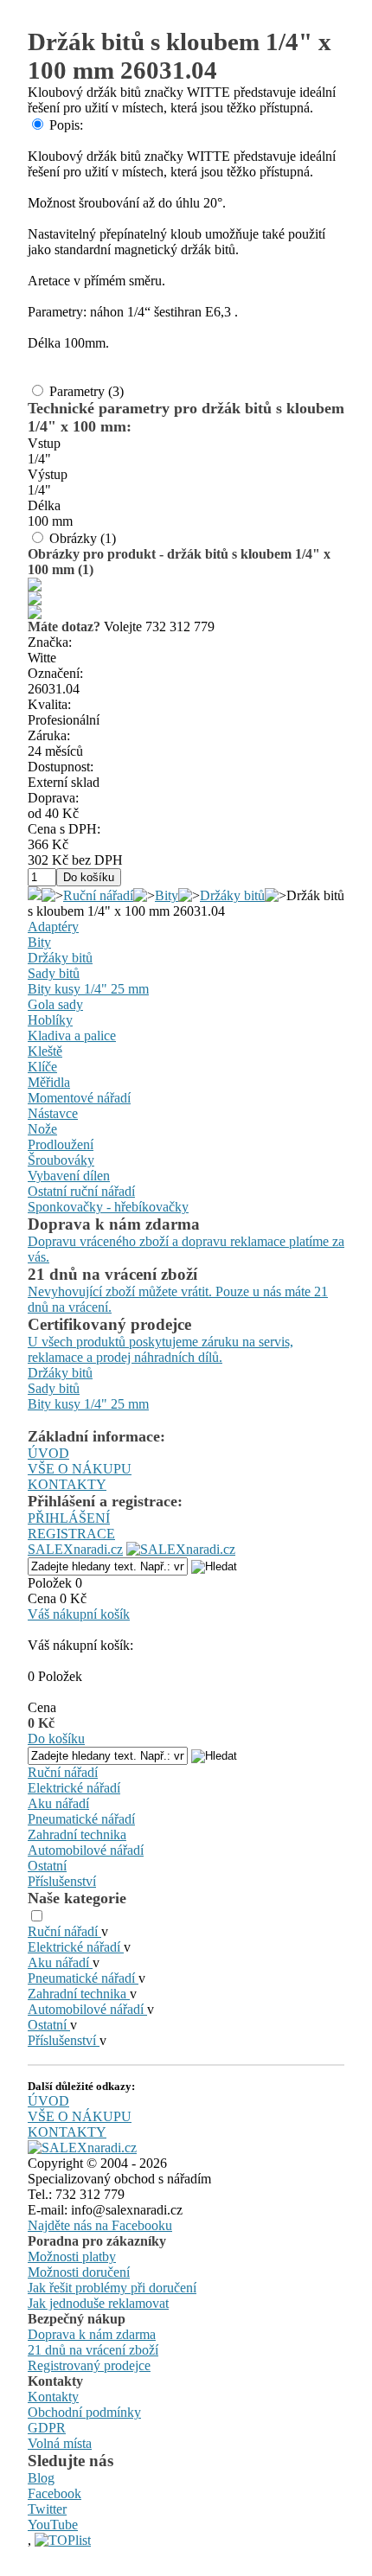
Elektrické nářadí (74, 1788)
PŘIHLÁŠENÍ (69, 1518)
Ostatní (47, 1866)
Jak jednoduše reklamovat (98, 2303)
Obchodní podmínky (84, 2412)
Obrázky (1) (83, 538)
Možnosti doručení (79, 2272)
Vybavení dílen (69, 1176)
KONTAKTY (67, 1484)
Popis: (66, 125)
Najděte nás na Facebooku (100, 2225)
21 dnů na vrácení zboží (93, 2350)
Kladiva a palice (72, 1036)
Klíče (42, 1067)
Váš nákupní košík (79, 1614)
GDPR (47, 2428)
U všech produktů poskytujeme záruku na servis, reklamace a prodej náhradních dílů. (160, 1349)
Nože (42, 1129)
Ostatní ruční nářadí (81, 1191)
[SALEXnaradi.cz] (82, 2148)
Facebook (55, 2493)
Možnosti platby (72, 2256)
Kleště (45, 1051)
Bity (167, 895)
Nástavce (53, 1113)
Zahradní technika (77, 1835)
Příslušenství (62, 1881)
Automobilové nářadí (86, 1850)
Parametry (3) (87, 391)
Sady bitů (54, 973)
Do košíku (56, 1739)
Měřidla (49, 1082)
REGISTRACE (71, 1534)
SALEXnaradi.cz (75, 1549)
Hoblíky (50, 1020)
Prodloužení (61, 1144)
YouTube (53, 2525)
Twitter (47, 2509)
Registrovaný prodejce (89, 2365)
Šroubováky (61, 1160)
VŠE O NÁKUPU (80, 1469)
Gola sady (55, 1004)
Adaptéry (53, 927)
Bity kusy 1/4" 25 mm (88, 989)
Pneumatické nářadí (81, 1819)
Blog (41, 2478)
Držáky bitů (232, 895)
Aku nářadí (58, 1803)
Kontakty (53, 2397)
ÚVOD (48, 1453)
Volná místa (60, 2443)
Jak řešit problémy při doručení (112, 2288)
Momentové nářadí (79, 1098)
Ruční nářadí (98, 895)
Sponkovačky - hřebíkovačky (108, 1207)
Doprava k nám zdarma (92, 2334)
